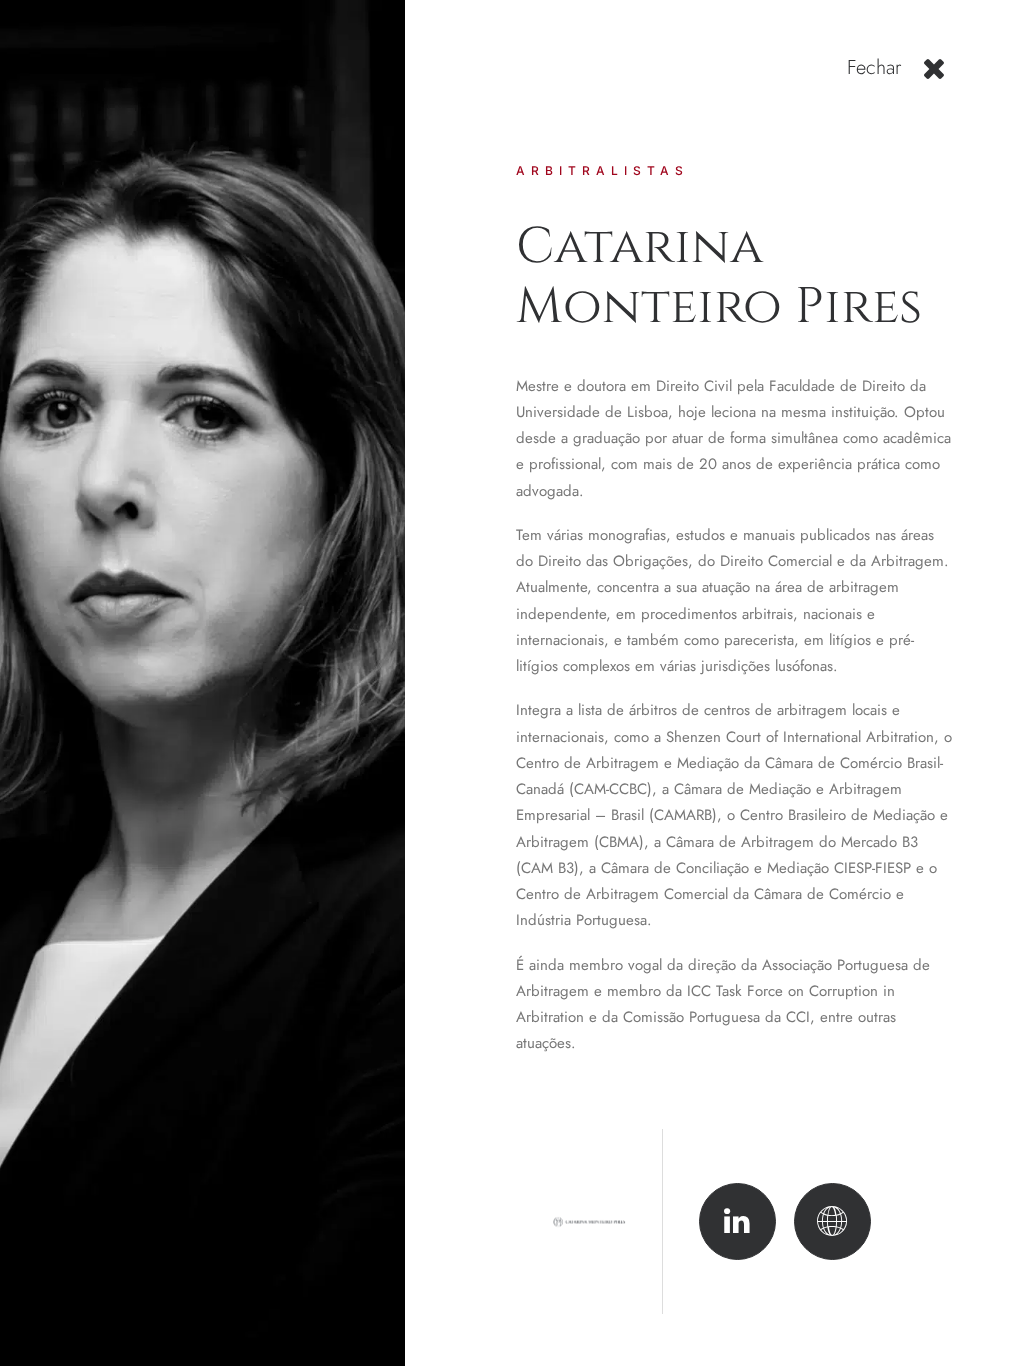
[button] (934, 76)
